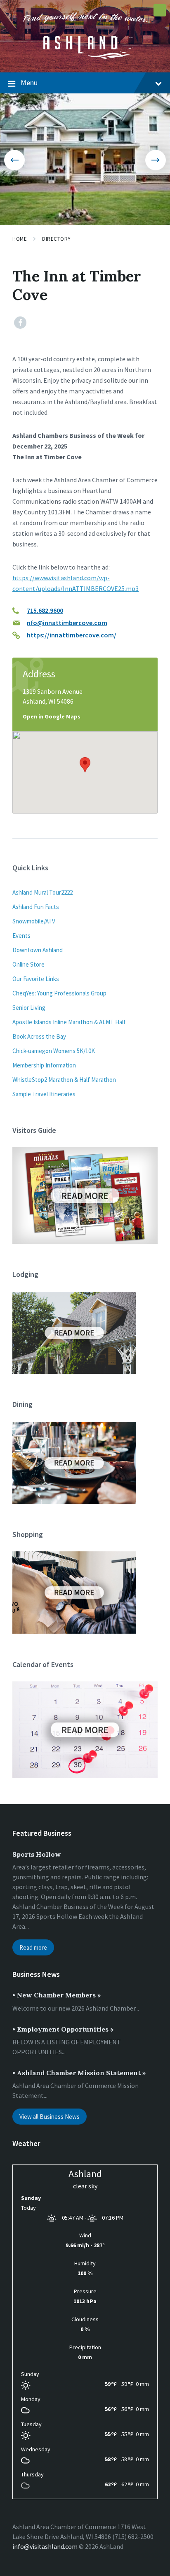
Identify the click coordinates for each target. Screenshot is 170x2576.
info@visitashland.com (45, 2546)
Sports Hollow (37, 1854)
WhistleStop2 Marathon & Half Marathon (64, 1080)
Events (21, 936)
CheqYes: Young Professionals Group (59, 993)
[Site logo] (85, 56)
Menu (29, 83)
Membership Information (44, 1065)
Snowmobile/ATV (34, 921)
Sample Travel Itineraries (44, 1094)
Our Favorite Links (36, 979)
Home (20, 239)
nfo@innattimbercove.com (67, 623)
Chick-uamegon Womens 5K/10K (54, 1051)
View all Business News (50, 2117)
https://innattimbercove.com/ (72, 635)
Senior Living (29, 1008)
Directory (57, 239)
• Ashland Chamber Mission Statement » (79, 2073)
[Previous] (14, 160)
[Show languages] (160, 10)
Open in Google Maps (52, 716)
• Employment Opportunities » (63, 2029)
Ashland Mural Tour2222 (42, 892)
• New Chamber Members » (57, 1995)
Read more (33, 1947)
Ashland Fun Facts (36, 907)
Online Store (28, 964)
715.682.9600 (45, 610)
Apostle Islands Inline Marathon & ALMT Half (69, 1022)
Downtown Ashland (38, 950)
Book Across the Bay (39, 1036)
